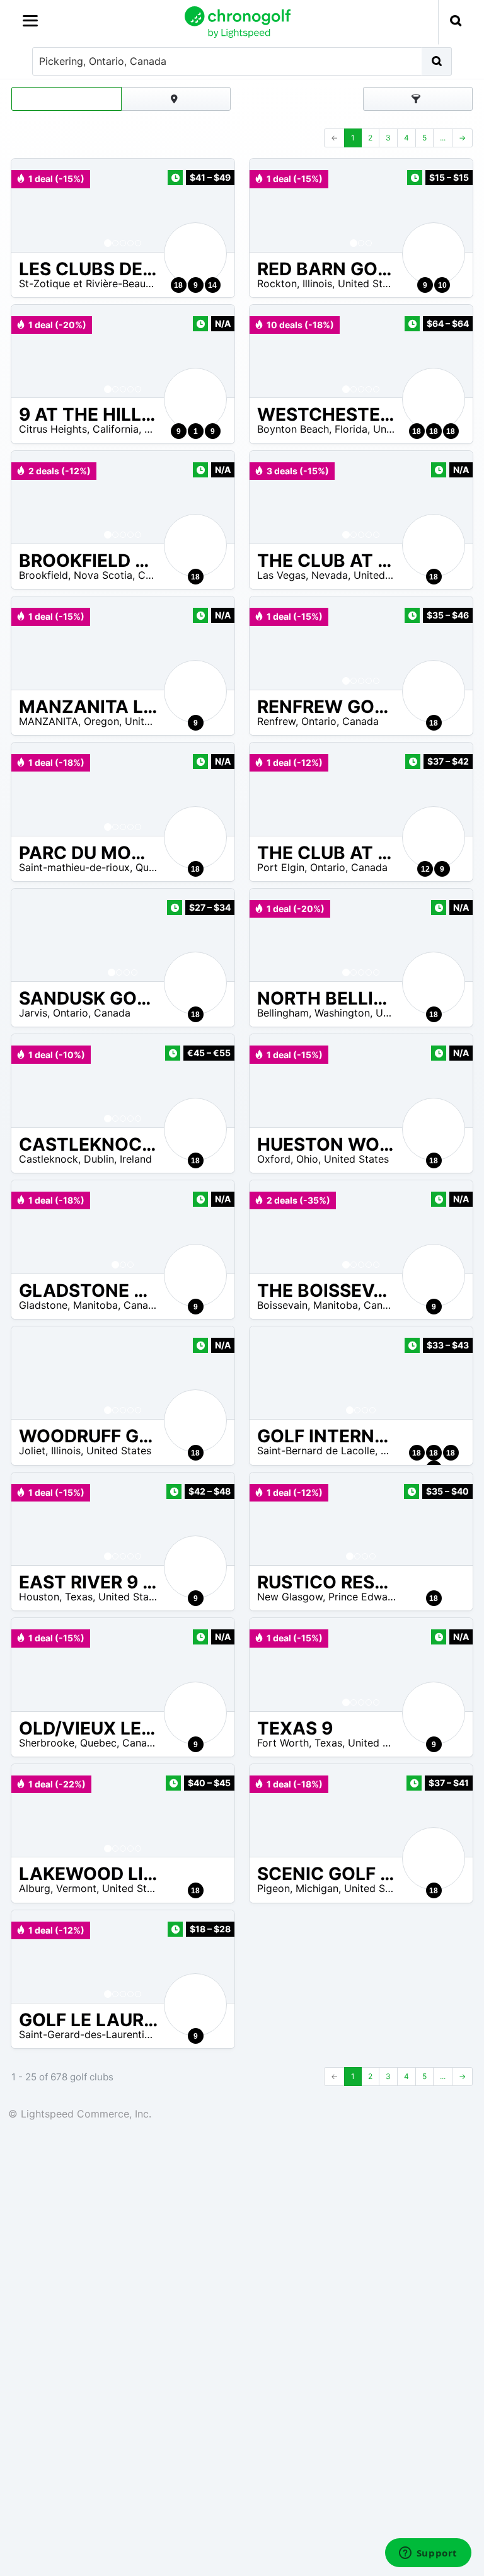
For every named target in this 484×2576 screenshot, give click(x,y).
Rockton (277, 283)
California (116, 429)
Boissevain (282, 1305)
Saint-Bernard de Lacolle (316, 1450)
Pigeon (274, 1888)
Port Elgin (281, 867)
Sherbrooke (47, 1743)
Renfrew (276, 721)
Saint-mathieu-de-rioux (74, 867)
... (443, 138)
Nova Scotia (103, 575)
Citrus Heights (53, 429)
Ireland (136, 1159)
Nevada (330, 575)
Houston (39, 1597)
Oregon (101, 721)
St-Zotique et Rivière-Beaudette (95, 283)
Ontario (319, 721)
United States (370, 283)
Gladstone (43, 1305)
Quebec (154, 867)
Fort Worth (283, 1743)
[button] (33, 205)
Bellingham (283, 1013)
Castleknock (49, 1159)
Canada (156, 575)
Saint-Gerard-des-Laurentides (90, 2034)
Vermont (76, 1888)
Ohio (307, 1159)
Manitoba (95, 1305)
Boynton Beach (293, 429)
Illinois (317, 283)
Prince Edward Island (378, 1597)
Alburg (35, 1888)
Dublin (99, 1159)
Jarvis (33, 1013)
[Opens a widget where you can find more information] (428, 2554)
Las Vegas (281, 575)
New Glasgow (290, 1597)
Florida (351, 429)
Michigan (317, 1888)
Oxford (274, 1159)
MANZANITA (49, 721)
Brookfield (43, 575)
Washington (342, 1013)
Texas (79, 1597)
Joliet (32, 1450)
